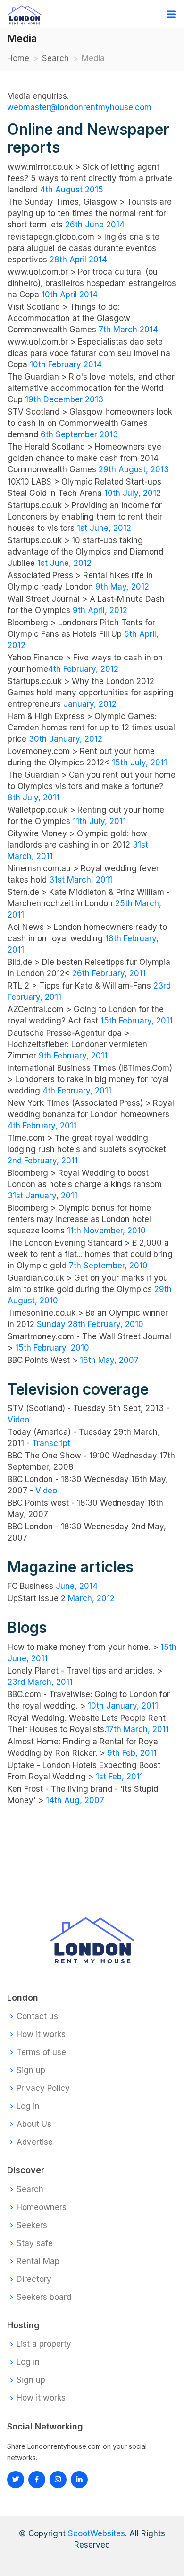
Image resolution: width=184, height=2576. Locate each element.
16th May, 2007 (109, 1360)
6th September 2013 (79, 434)
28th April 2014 (78, 260)
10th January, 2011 (123, 1706)
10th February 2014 (66, 364)
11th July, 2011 (99, 821)
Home (18, 58)
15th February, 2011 (137, 1021)
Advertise (35, 2142)
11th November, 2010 (106, 1231)
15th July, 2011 (139, 763)
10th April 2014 (70, 295)
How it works (41, 2034)
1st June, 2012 (104, 528)
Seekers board (44, 2297)
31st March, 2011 (81, 880)
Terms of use (41, 2052)
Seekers (32, 2225)
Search (55, 58)
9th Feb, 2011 (132, 1753)
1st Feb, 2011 (119, 1777)
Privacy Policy (43, 2088)
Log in (28, 2106)
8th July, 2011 (33, 798)
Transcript (51, 1443)
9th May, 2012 (122, 587)
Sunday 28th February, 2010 (90, 1324)
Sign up (31, 2070)
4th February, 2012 (83, 669)
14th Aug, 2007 (75, 1800)
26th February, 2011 (109, 973)
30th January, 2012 (66, 739)
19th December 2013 (64, 399)
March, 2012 (91, 1598)
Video (18, 1420)
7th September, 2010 (108, 1266)
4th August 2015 (72, 190)
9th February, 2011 (73, 1056)
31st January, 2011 (42, 1196)
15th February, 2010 (52, 1348)
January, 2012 (90, 704)
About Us (34, 2124)
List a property (44, 2344)
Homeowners (42, 2207)
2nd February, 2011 (43, 1161)
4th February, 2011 (77, 1091)
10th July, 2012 (133, 493)
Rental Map (38, 2261)
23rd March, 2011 (40, 1682)
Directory (34, 2279)
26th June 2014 (95, 225)
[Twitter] (16, 2480)
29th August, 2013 (134, 469)
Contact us (37, 2017)
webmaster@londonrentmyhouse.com (79, 107)
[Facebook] (37, 2480)
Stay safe (35, 2243)
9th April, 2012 (100, 610)
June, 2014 (77, 1586)
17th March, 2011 (137, 1729)
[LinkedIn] (58, 2480)
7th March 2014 (128, 330)
